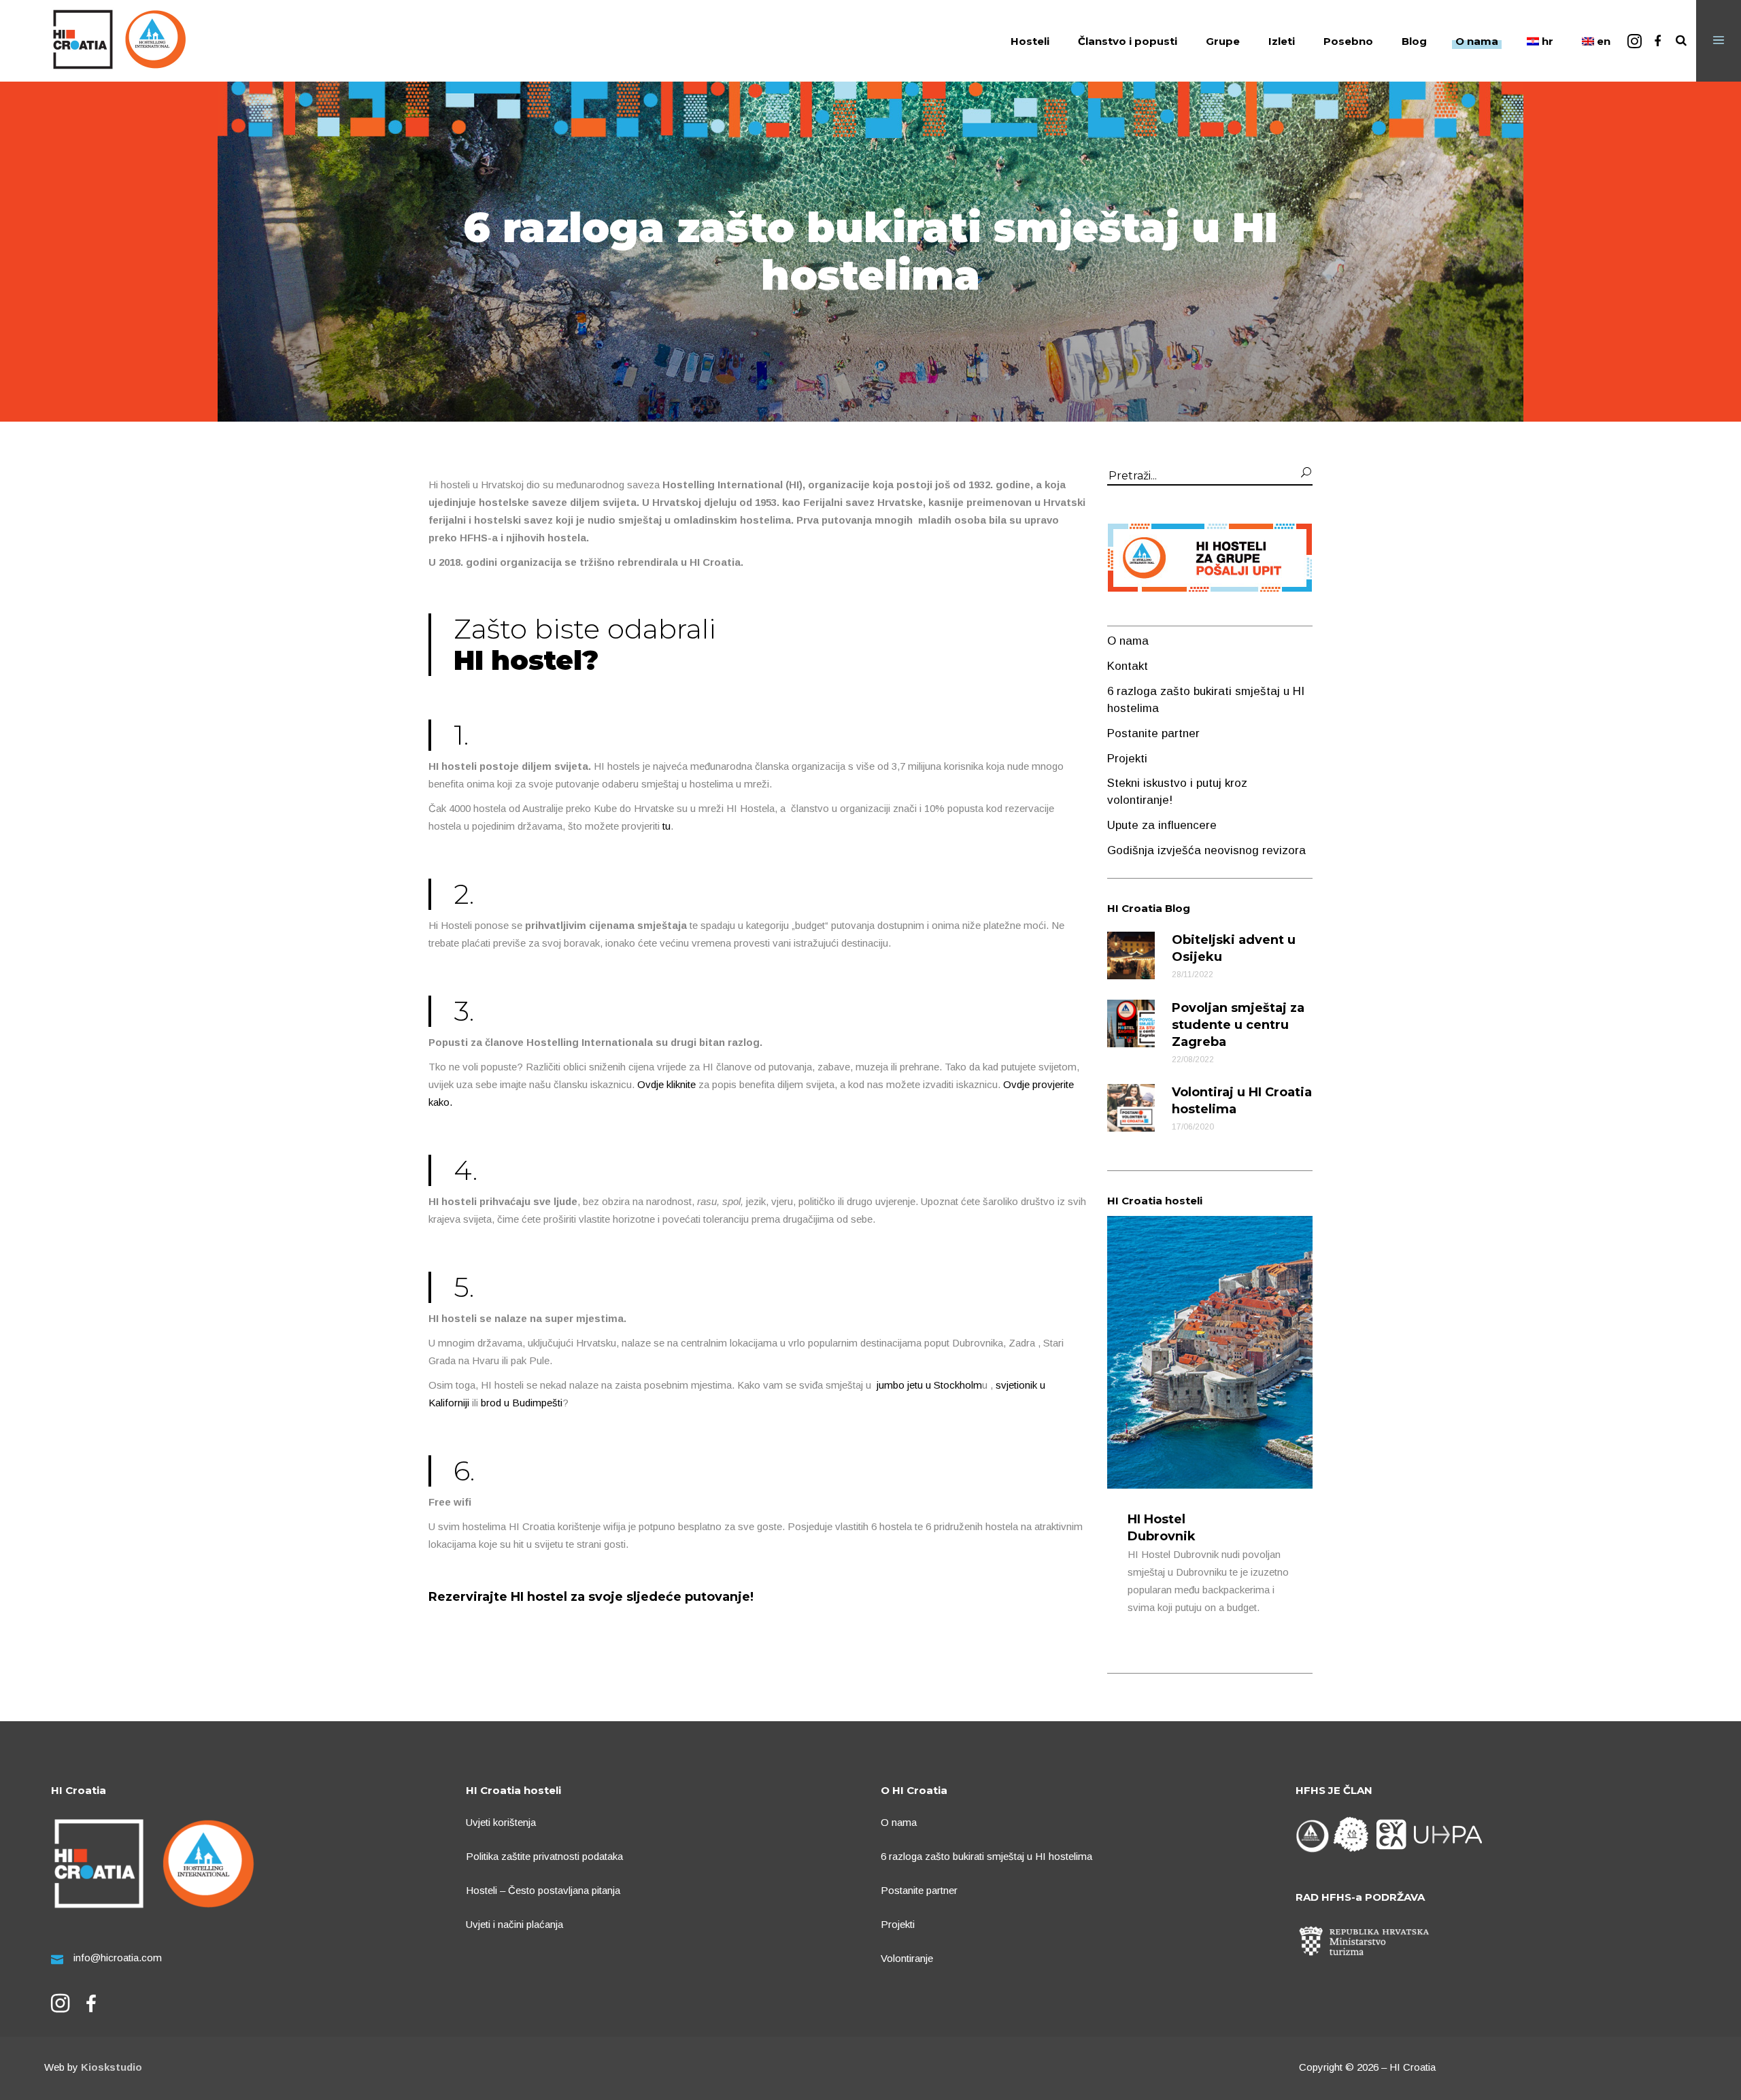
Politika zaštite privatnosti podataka (544, 1856)
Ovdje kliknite (666, 1084)
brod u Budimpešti (522, 1403)
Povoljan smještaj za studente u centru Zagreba (1238, 1025)
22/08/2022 (1193, 1060)
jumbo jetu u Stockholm (929, 1385)
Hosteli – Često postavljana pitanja (543, 1890)
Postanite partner (1153, 733)
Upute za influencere (1162, 825)
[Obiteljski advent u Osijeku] (1131, 955)
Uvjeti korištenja (501, 1822)
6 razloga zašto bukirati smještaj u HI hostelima (986, 1856)
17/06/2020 (1193, 1127)
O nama (1128, 641)
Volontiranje (907, 1958)
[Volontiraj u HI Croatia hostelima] (1131, 1108)
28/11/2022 (1193, 975)
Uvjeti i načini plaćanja (514, 1924)
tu (666, 826)
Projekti (1127, 759)
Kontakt (1128, 666)
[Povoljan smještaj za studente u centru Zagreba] (1131, 1023)
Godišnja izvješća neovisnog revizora (1206, 850)
